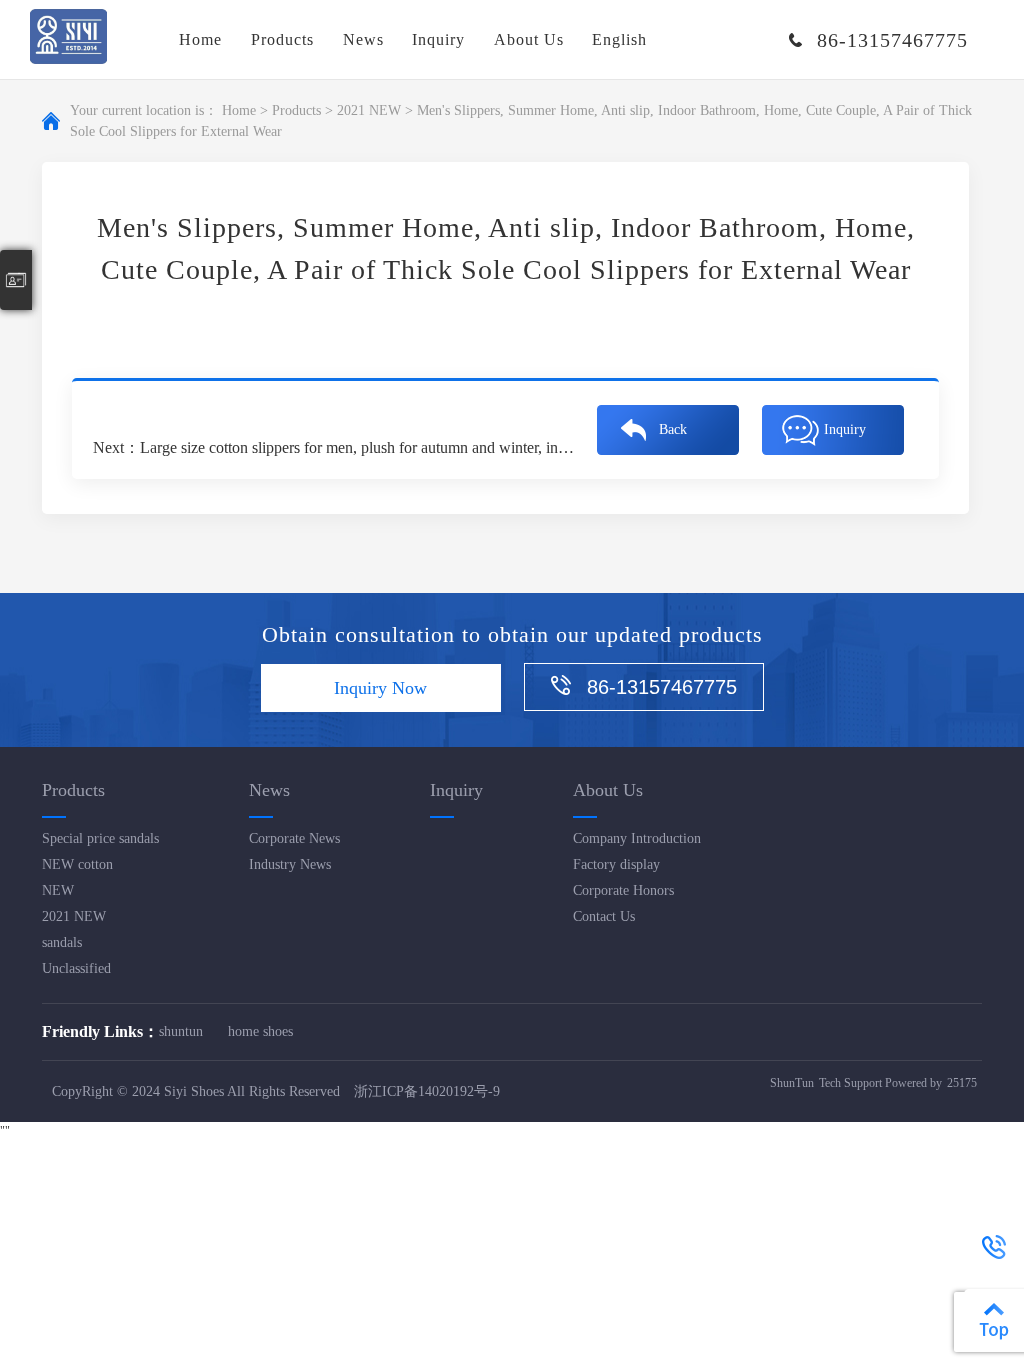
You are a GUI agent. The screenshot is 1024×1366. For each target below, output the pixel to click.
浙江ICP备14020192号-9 (427, 1091)
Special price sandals (100, 838)
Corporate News (294, 838)
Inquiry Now (380, 688)
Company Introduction (637, 838)
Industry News (290, 864)
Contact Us (604, 916)
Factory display (616, 864)
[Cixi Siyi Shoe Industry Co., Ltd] (68, 39)
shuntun (181, 1031)
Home (200, 39)
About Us (529, 39)
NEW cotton (77, 864)
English (619, 39)
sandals (62, 942)
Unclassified (76, 968)
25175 (962, 1083)
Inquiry (438, 39)
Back (673, 429)
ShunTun (792, 1083)
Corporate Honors (623, 890)
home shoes (260, 1031)
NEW (58, 890)
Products (282, 39)
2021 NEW (369, 110)
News (363, 39)
